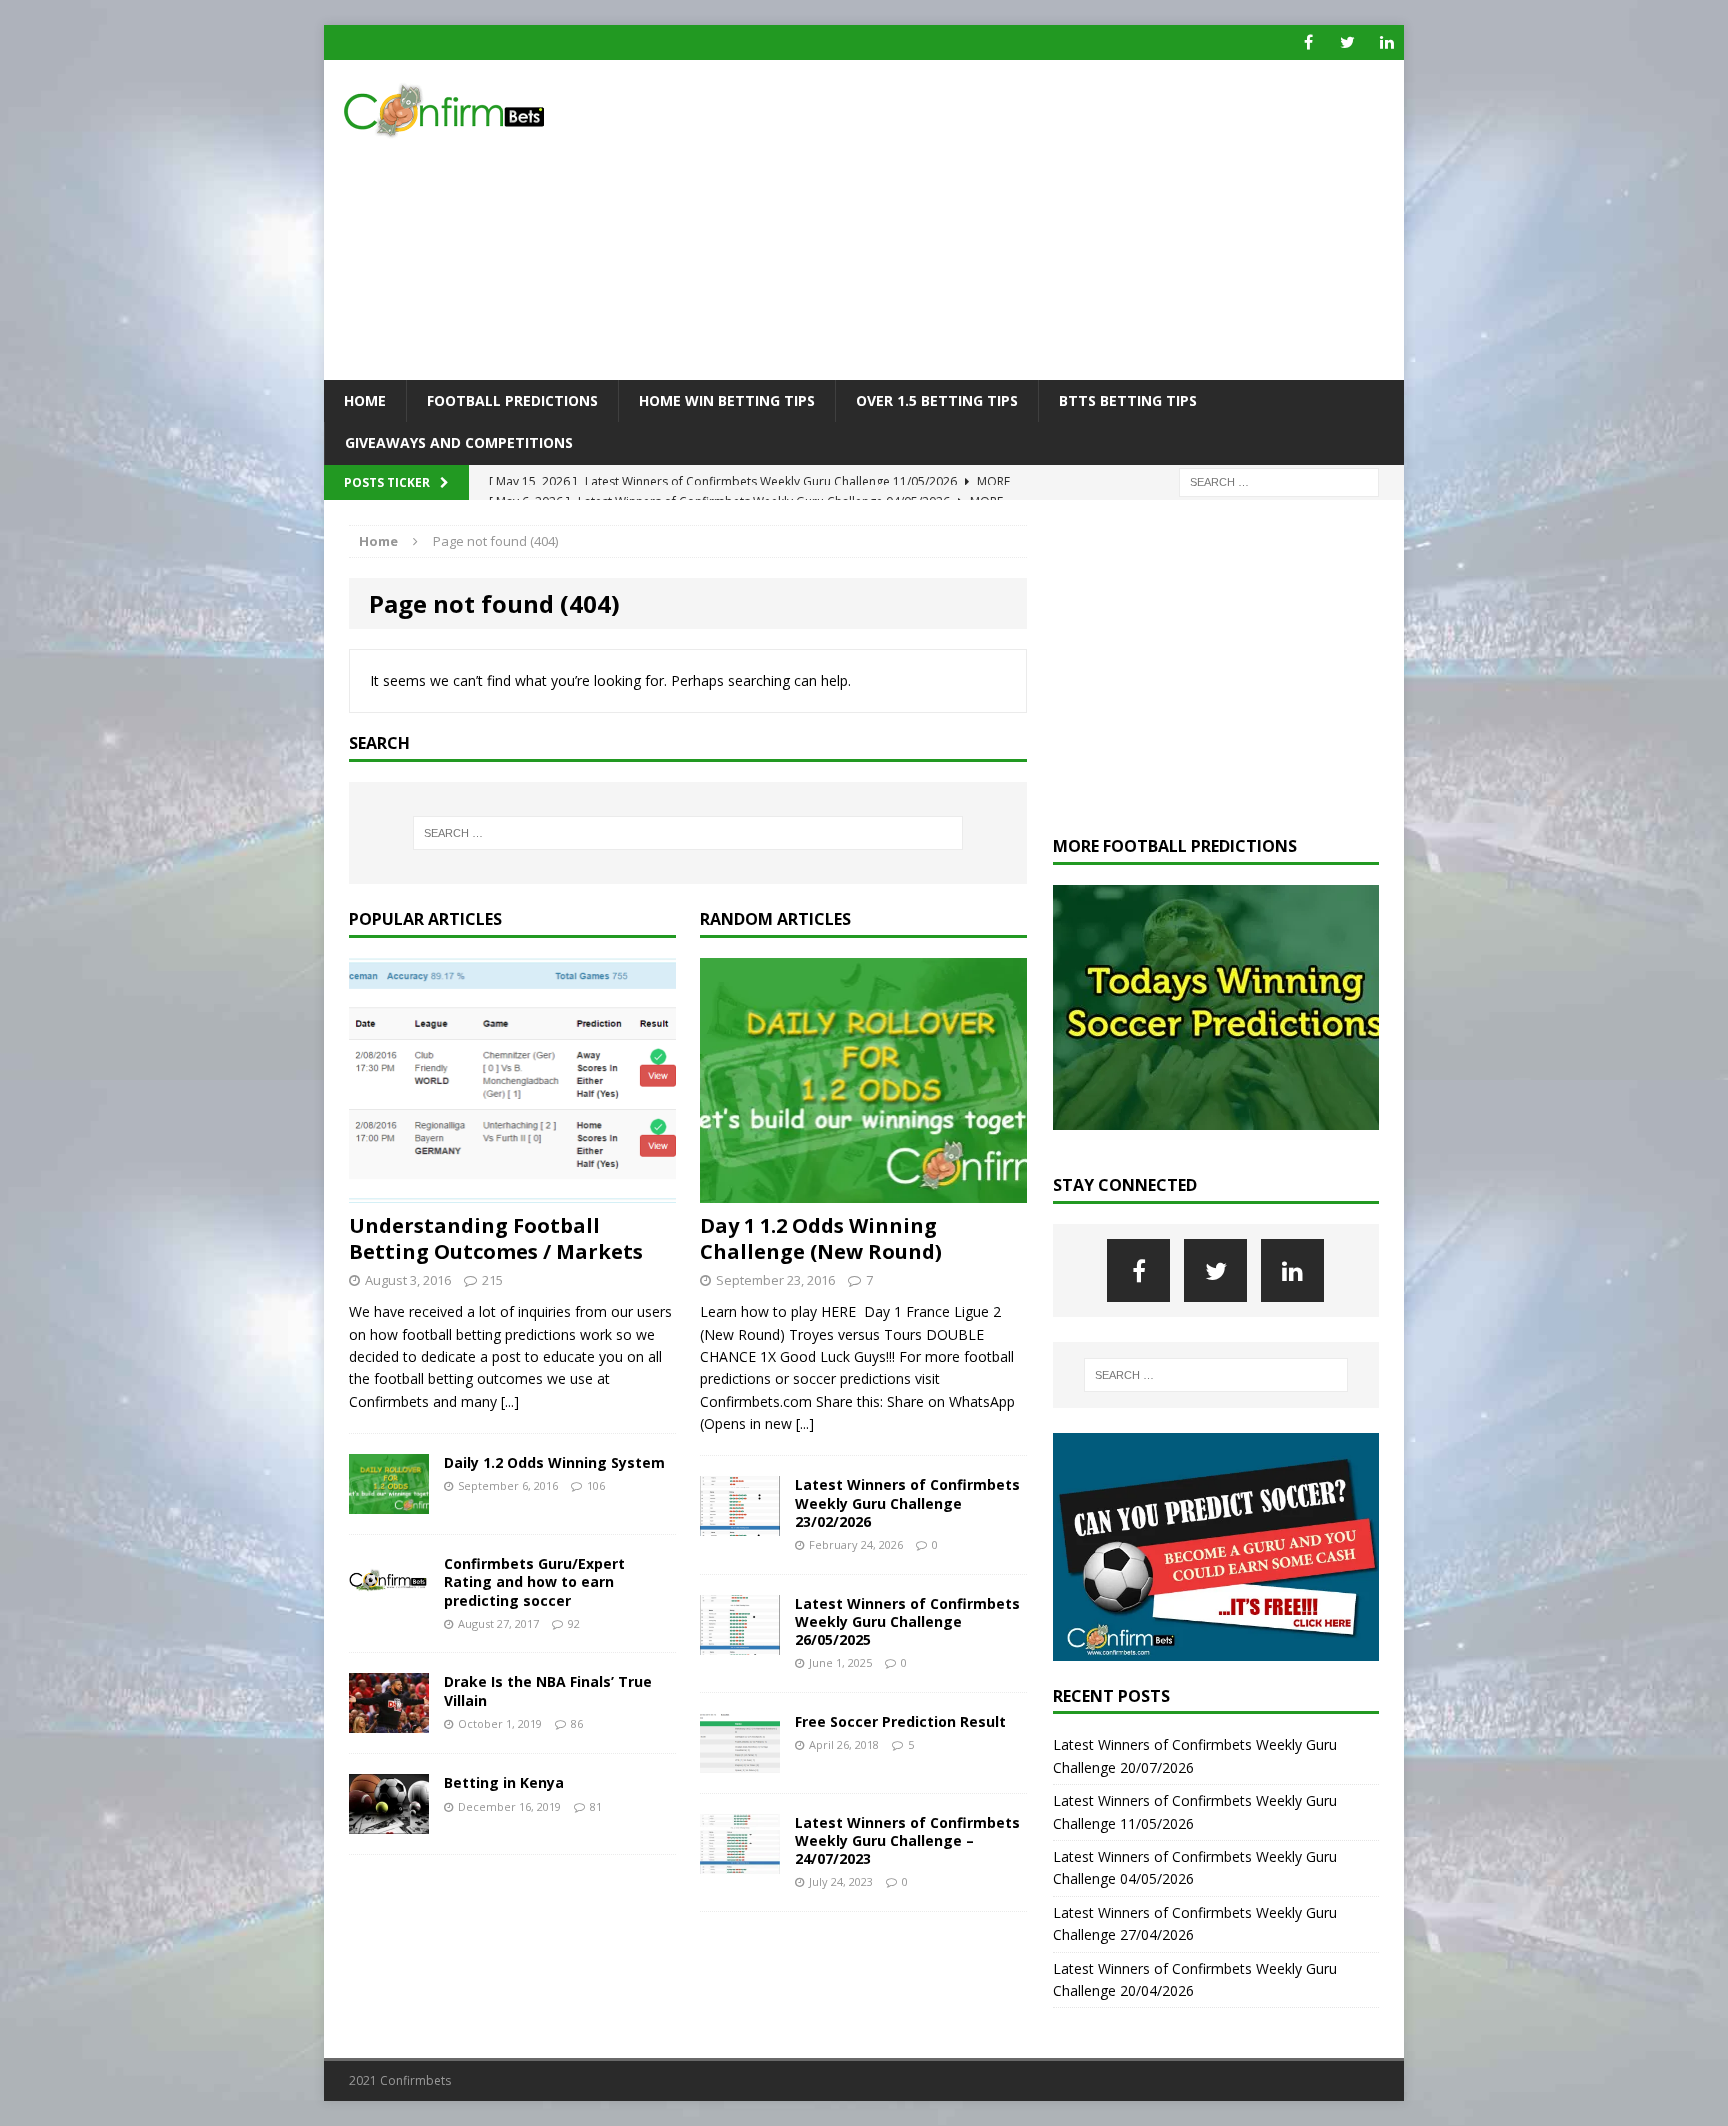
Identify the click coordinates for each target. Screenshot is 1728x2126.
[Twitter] (1347, 42)
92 (574, 1623)
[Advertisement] (1038, 220)
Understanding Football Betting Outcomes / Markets (496, 1238)
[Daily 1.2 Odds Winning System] (389, 1502)
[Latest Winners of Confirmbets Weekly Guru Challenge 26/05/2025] (740, 1642)
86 (577, 1723)
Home (365, 400)
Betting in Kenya (504, 1782)
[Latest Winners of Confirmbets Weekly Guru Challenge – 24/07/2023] (740, 1861)
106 (596, 1485)
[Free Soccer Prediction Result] (740, 1760)
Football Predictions (512, 400)
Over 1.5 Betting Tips (937, 400)
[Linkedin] (1386, 42)
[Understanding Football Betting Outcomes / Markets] (512, 1191)
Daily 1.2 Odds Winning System (554, 1462)
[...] (510, 1401)
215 (492, 1280)
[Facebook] (1308, 42)
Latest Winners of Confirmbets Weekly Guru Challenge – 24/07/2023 (907, 1840)
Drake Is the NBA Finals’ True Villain (548, 1690)
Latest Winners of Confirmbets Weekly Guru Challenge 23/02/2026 (907, 1502)
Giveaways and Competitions (459, 442)
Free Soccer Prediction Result (900, 1721)
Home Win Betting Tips (727, 400)
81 (596, 1806)
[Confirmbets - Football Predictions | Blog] (495, 110)
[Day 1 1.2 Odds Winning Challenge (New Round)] (863, 1191)
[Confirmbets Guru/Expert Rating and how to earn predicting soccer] (389, 1601)
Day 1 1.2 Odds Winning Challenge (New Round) (821, 1238)
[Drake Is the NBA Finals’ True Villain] (389, 1721)
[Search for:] (1279, 480)
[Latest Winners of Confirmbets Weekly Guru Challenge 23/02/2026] (740, 1524)
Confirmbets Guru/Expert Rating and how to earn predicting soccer (534, 1581)
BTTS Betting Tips (1128, 400)
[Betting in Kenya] (389, 1822)
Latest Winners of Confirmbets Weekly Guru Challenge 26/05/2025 (907, 1621)
